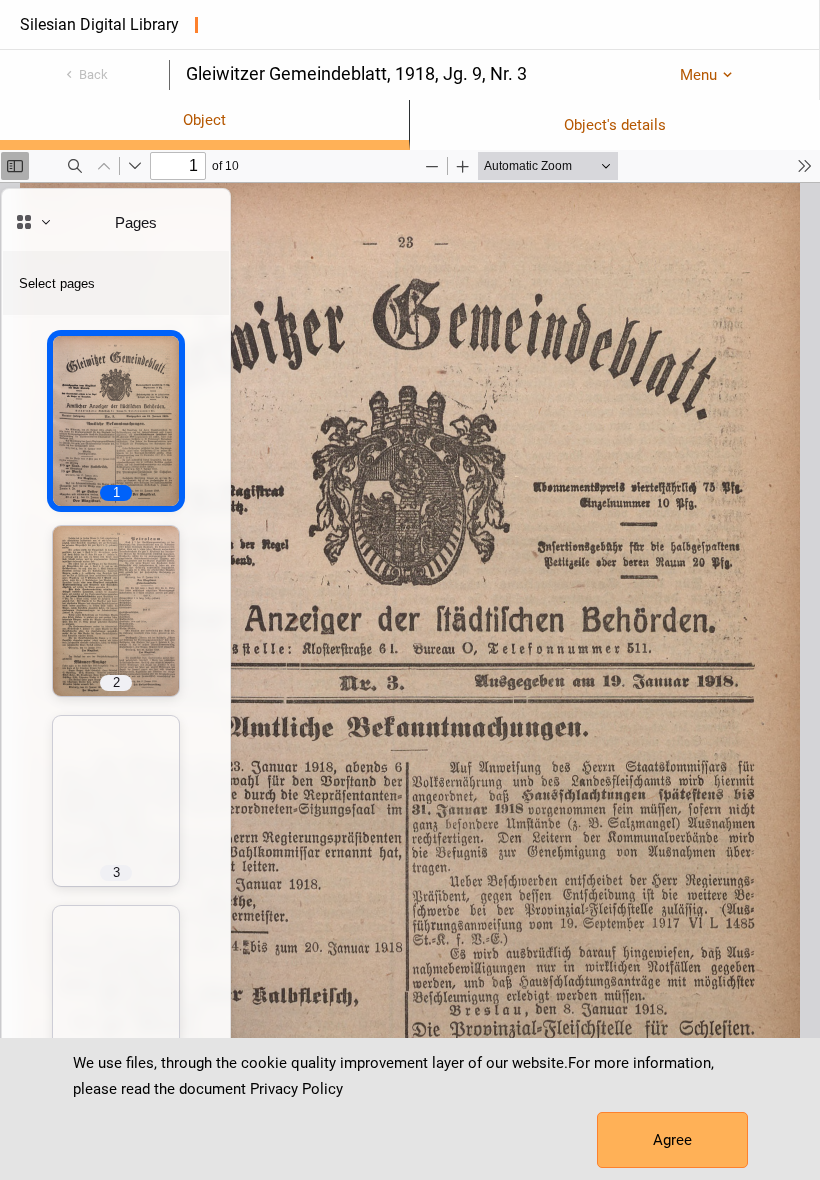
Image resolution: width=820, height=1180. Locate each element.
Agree (672, 1140)
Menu (698, 75)
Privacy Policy (296, 1089)
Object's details (615, 125)
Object (204, 120)
